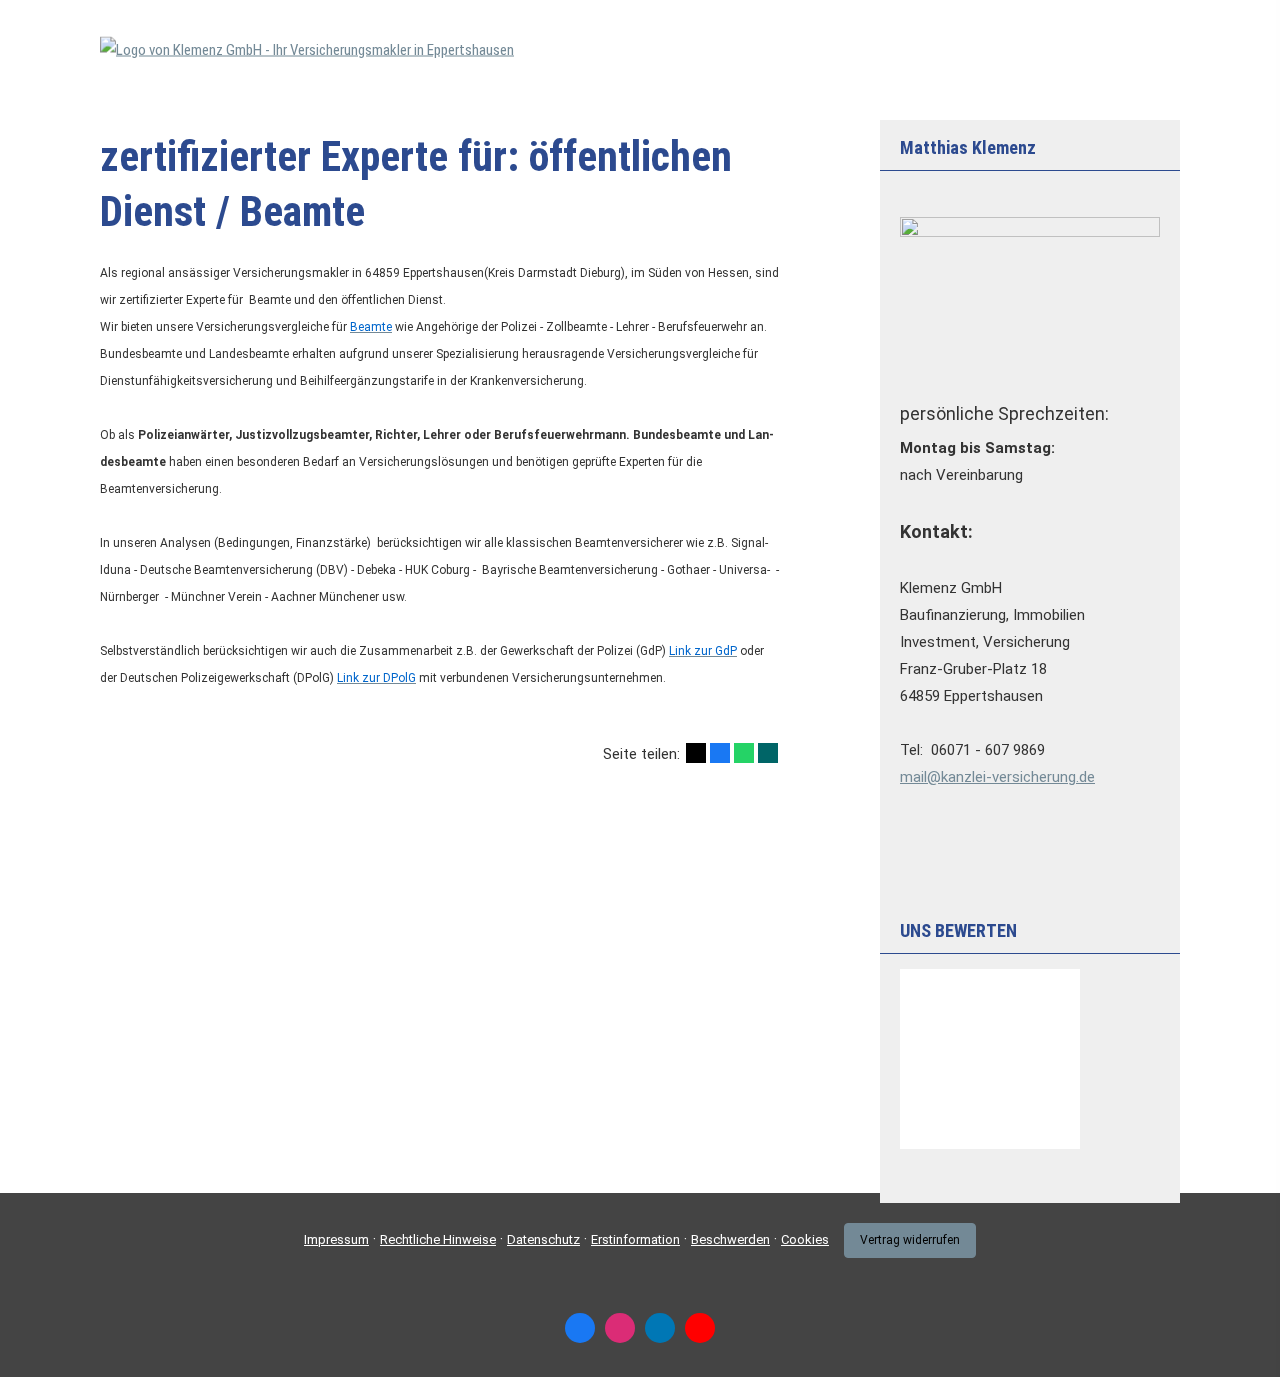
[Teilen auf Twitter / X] (696, 753)
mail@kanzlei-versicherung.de (997, 777)
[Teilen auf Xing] (768, 753)
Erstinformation (635, 1239)
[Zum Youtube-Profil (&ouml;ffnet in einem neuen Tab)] (700, 1328)
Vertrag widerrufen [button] (910, 1240)
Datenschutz (543, 1239)
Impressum (336, 1239)
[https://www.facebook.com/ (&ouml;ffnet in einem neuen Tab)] (580, 1328)
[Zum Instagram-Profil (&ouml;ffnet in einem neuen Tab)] (620, 1328)
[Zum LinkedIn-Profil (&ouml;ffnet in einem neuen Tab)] (660, 1328)
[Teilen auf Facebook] (720, 753)
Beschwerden (730, 1239)
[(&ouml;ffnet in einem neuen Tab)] (990, 1144)
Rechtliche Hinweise (438, 1239)
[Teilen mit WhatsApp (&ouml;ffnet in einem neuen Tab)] (744, 753)
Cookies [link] (805, 1239)
